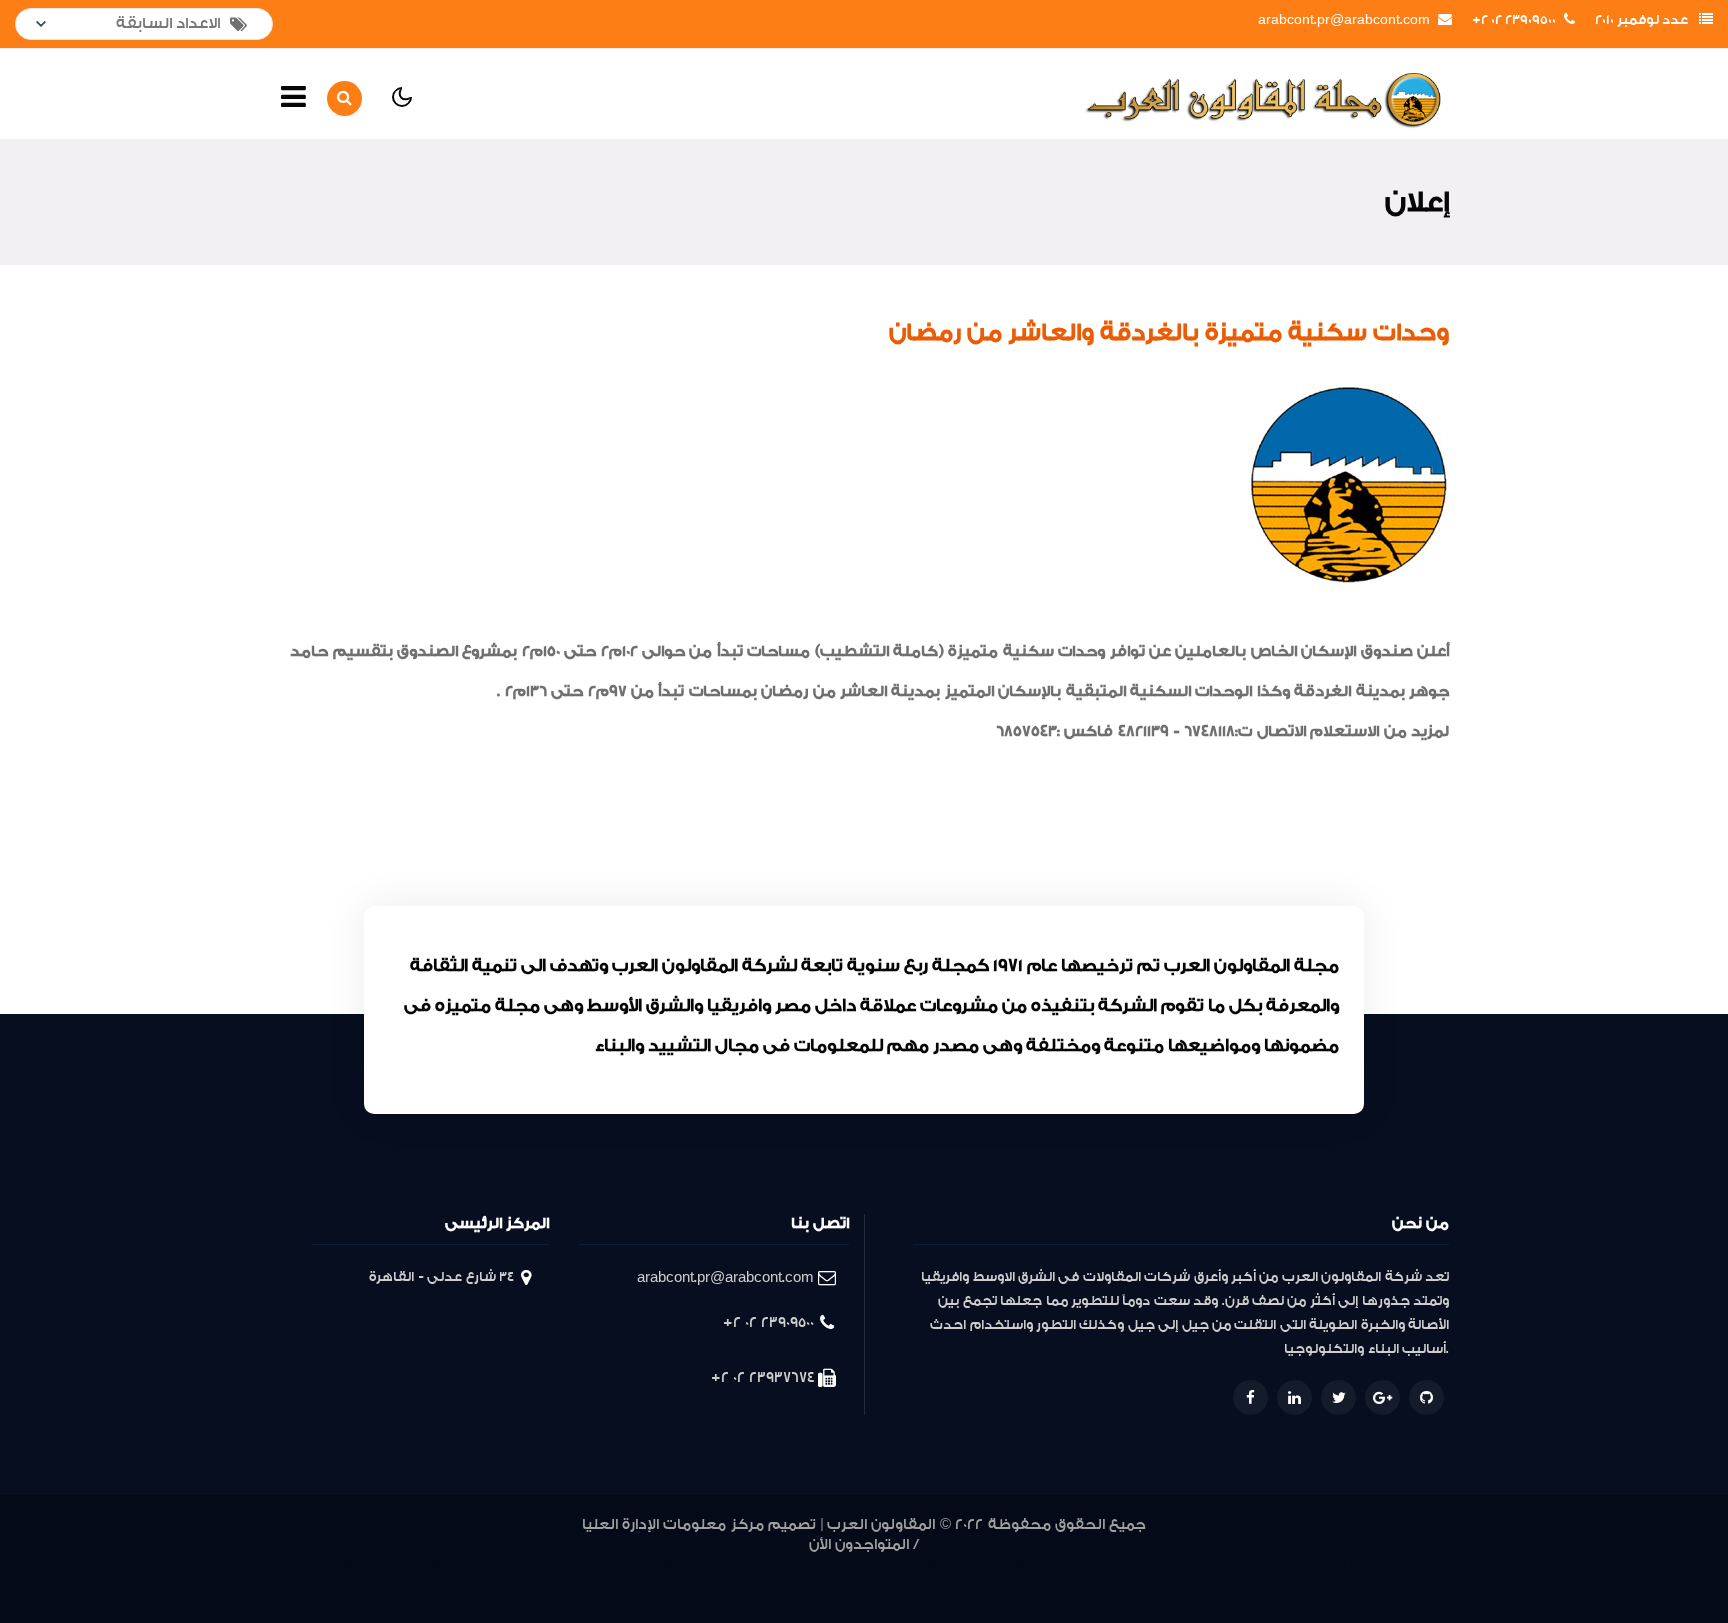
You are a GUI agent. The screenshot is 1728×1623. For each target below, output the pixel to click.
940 (526, 1566)
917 (1188, 1566)
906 (1408, 1566)
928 (881, 1566)
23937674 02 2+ (762, 1377)
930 (823, 1566)
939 (554, 1566)
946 (356, 1566)
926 (940, 1566)
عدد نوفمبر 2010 (1641, 20)
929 (851, 1566)
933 (738, 1566)
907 (1383, 1566)
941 (501, 1566)
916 (1213, 1566)
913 (1290, 1566)
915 (1239, 1566)
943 (445, 1566)
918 (1162, 1566)
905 (1434, 1566)
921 (1085, 1566)
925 (970, 1566)
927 (911, 1566)
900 (857, 1590)
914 (1264, 1566)
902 (813, 1590)
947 (327, 1566)
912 (1315, 1566)
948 (297, 1566)
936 (647, 1566)
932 (769, 1566)
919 (1136, 1566)
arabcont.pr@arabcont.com (1344, 20)
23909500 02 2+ (1514, 20)
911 (1338, 1566)
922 (1058, 1566)
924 (999, 1566)
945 (386, 1566)
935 (677, 1566)
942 (474, 1566)
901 (836, 1590)
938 (585, 1566)
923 (1029, 1566)
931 (797, 1566)
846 (912, 1590)
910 (1359, 1566)
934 (708, 1566)
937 (616, 1566)
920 (1110, 1566)
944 (415, 1566)
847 (883, 1590)
